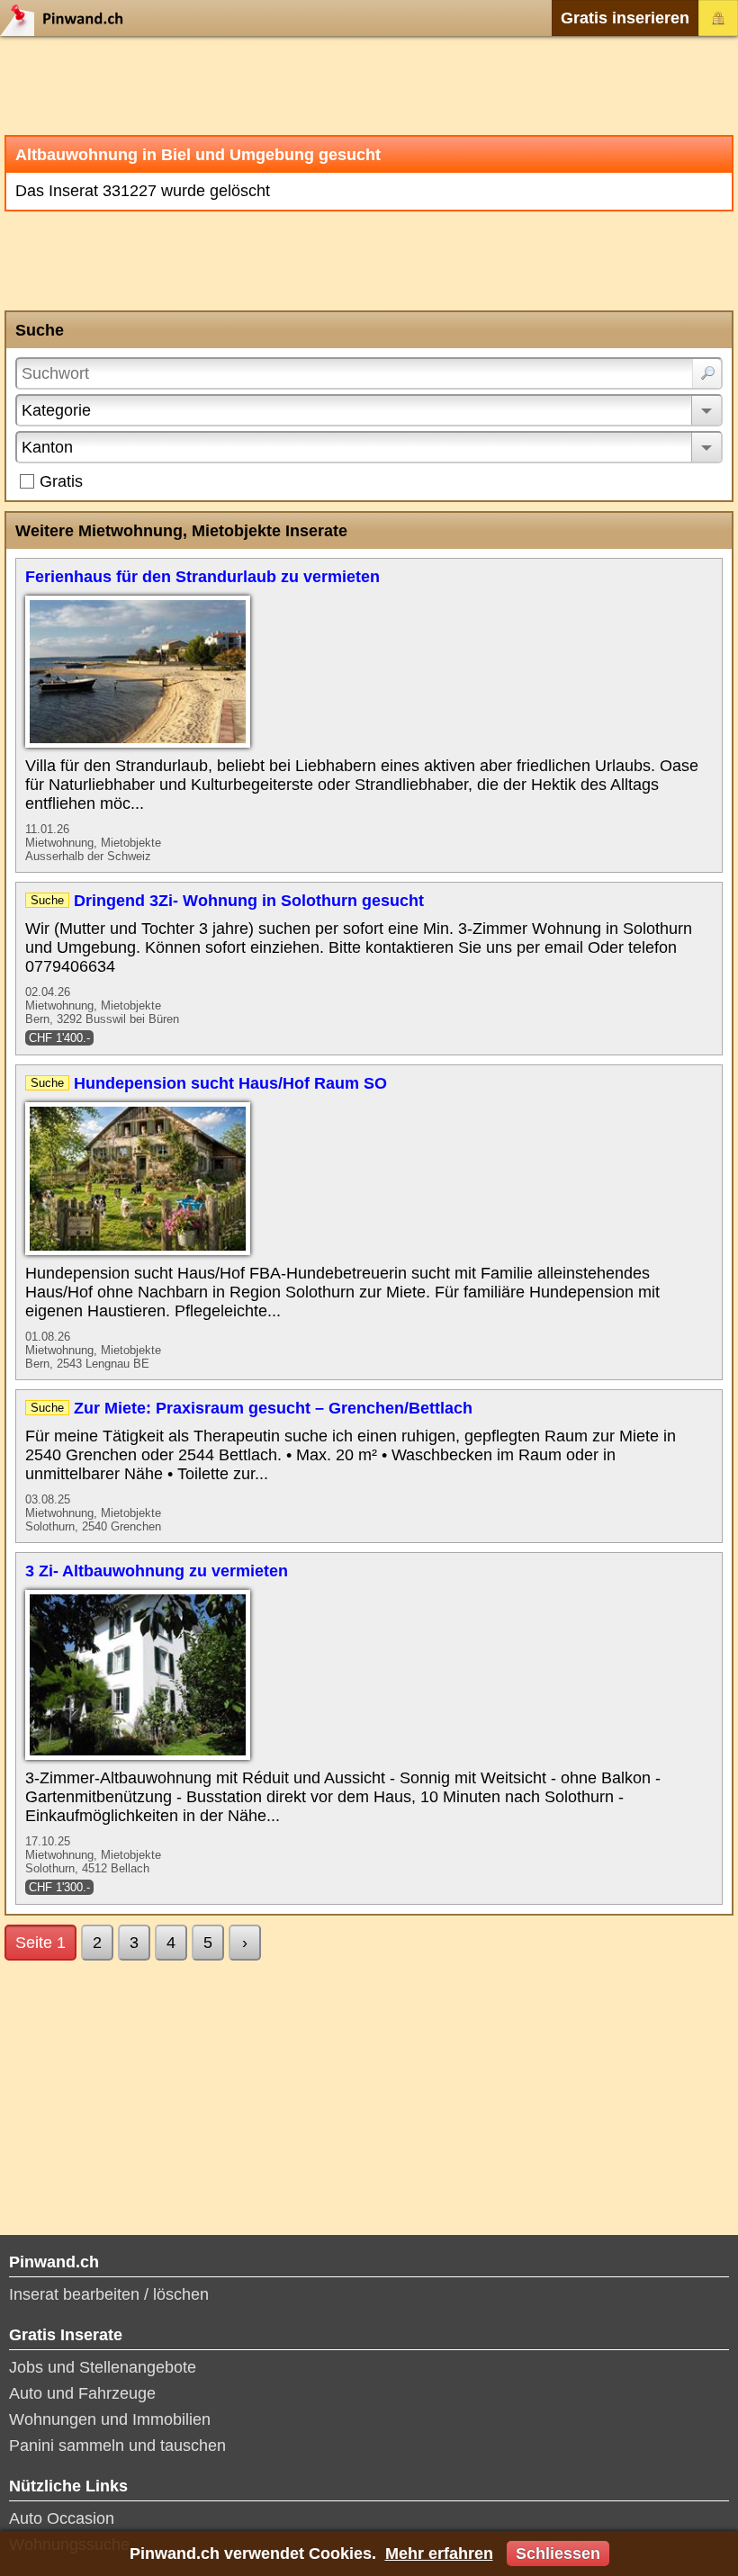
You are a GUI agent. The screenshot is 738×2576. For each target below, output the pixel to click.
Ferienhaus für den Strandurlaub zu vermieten (202, 577)
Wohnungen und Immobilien (110, 2419)
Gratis (61, 481)
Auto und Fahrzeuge (82, 2393)
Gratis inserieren (625, 18)
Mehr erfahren (439, 2554)
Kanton (47, 447)
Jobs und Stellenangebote (103, 2367)
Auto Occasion (62, 2518)
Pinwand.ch (67, 18)
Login (718, 18)
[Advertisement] (369, 85)
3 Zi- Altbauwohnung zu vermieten (157, 1571)
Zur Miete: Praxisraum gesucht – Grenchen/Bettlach (273, 1408)
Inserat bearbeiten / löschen (109, 2294)
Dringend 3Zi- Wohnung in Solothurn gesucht (249, 901)
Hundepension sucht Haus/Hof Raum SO (230, 1083)
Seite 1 (40, 1943)
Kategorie (56, 410)
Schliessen (558, 2554)
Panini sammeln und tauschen (117, 2446)
